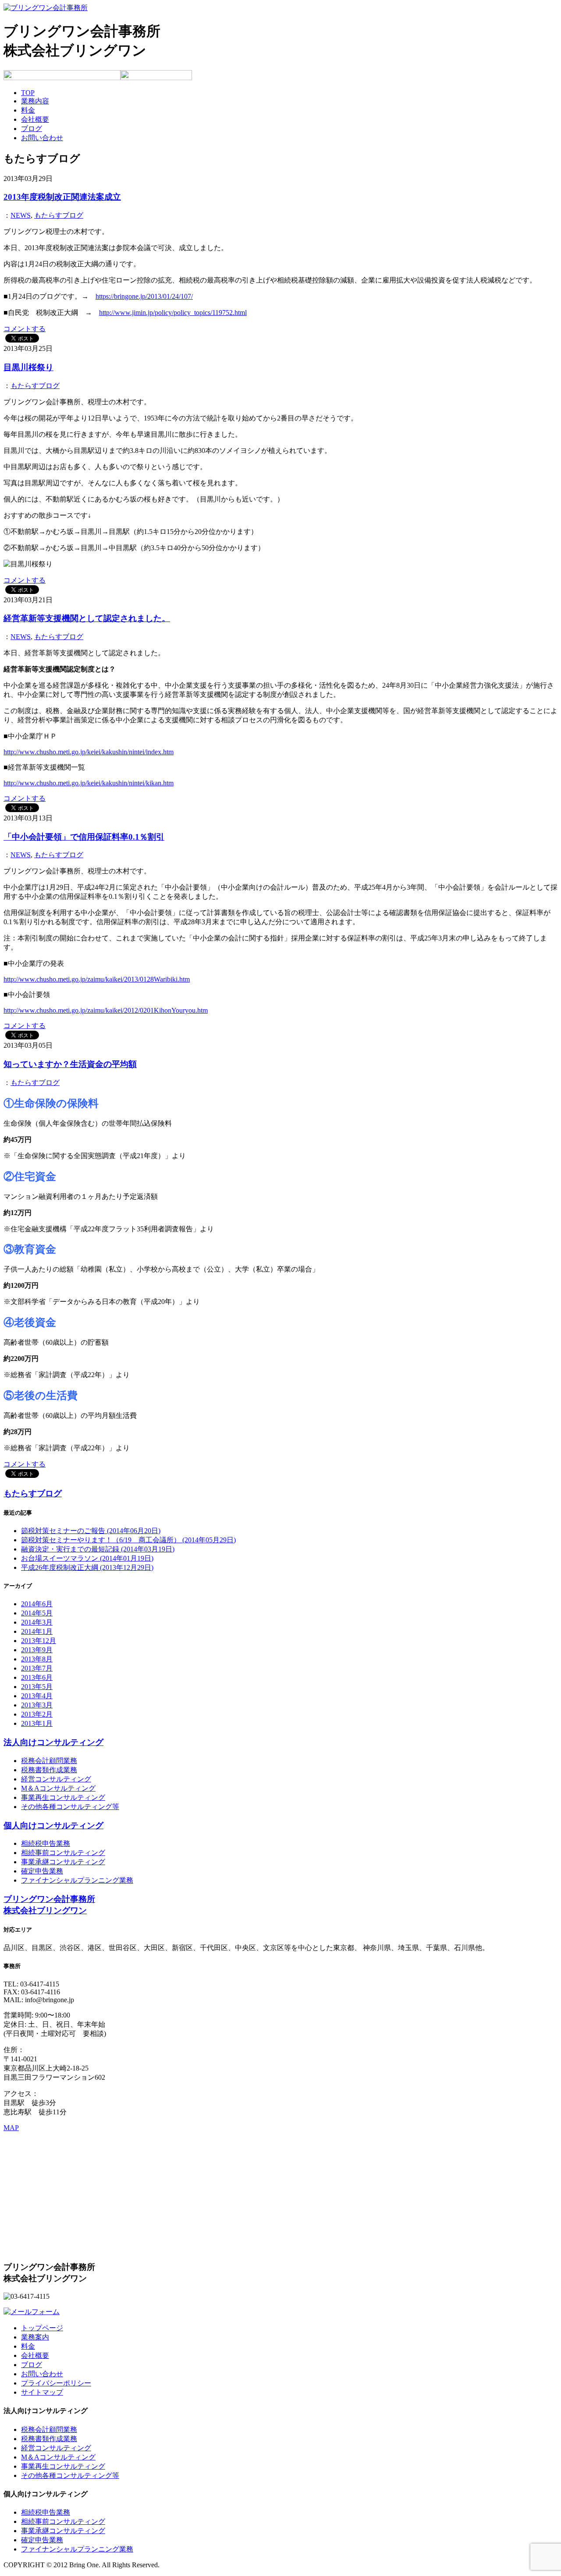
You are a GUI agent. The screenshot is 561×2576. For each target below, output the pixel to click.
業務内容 (35, 101)
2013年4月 (37, 1696)
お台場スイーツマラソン (87, 1558)
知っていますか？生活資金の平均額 (70, 1064)
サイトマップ (42, 2392)
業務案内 (35, 2337)
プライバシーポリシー (56, 2383)
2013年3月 (37, 1705)
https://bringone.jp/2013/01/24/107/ (144, 296)
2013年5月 (37, 1687)
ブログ (32, 129)
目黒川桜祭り (28, 367)
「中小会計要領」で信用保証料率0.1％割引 (84, 837)
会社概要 (35, 119)
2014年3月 (37, 1622)
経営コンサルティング (56, 1779)
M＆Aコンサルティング (58, 1788)
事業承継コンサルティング (63, 1862)
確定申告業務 (42, 1871)
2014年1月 (37, 1631)
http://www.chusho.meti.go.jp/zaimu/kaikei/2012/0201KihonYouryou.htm (106, 1010)
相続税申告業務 (46, 1843)
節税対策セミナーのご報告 (91, 1531)
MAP (11, 2128)
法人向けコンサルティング (53, 1742)
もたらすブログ (59, 215)
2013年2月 (37, 1714)
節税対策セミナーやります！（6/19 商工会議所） (128, 1540)
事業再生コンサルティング (63, 1797)
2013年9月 (37, 1650)
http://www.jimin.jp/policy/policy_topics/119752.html (173, 313)
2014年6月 (37, 1604)
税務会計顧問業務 (49, 1761)
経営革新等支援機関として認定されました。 (87, 618)
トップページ (42, 2328)
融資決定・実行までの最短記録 (98, 1549)
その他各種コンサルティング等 (70, 1807)
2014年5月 (37, 1613)
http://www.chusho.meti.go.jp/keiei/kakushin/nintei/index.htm (89, 752)
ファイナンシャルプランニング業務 (77, 1880)
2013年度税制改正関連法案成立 (62, 197)
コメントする (25, 329)
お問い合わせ (42, 138)
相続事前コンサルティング (63, 1853)
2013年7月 (37, 1668)
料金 (28, 110)
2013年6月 (37, 1677)
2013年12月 (39, 1641)
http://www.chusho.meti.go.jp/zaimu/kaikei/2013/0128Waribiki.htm (97, 979)
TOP (28, 93)
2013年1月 (37, 1723)
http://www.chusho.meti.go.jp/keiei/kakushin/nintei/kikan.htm (89, 783)
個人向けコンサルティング (53, 1825)
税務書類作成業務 (49, 1770)
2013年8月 (37, 1659)
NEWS (21, 215)
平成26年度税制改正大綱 (87, 1567)
